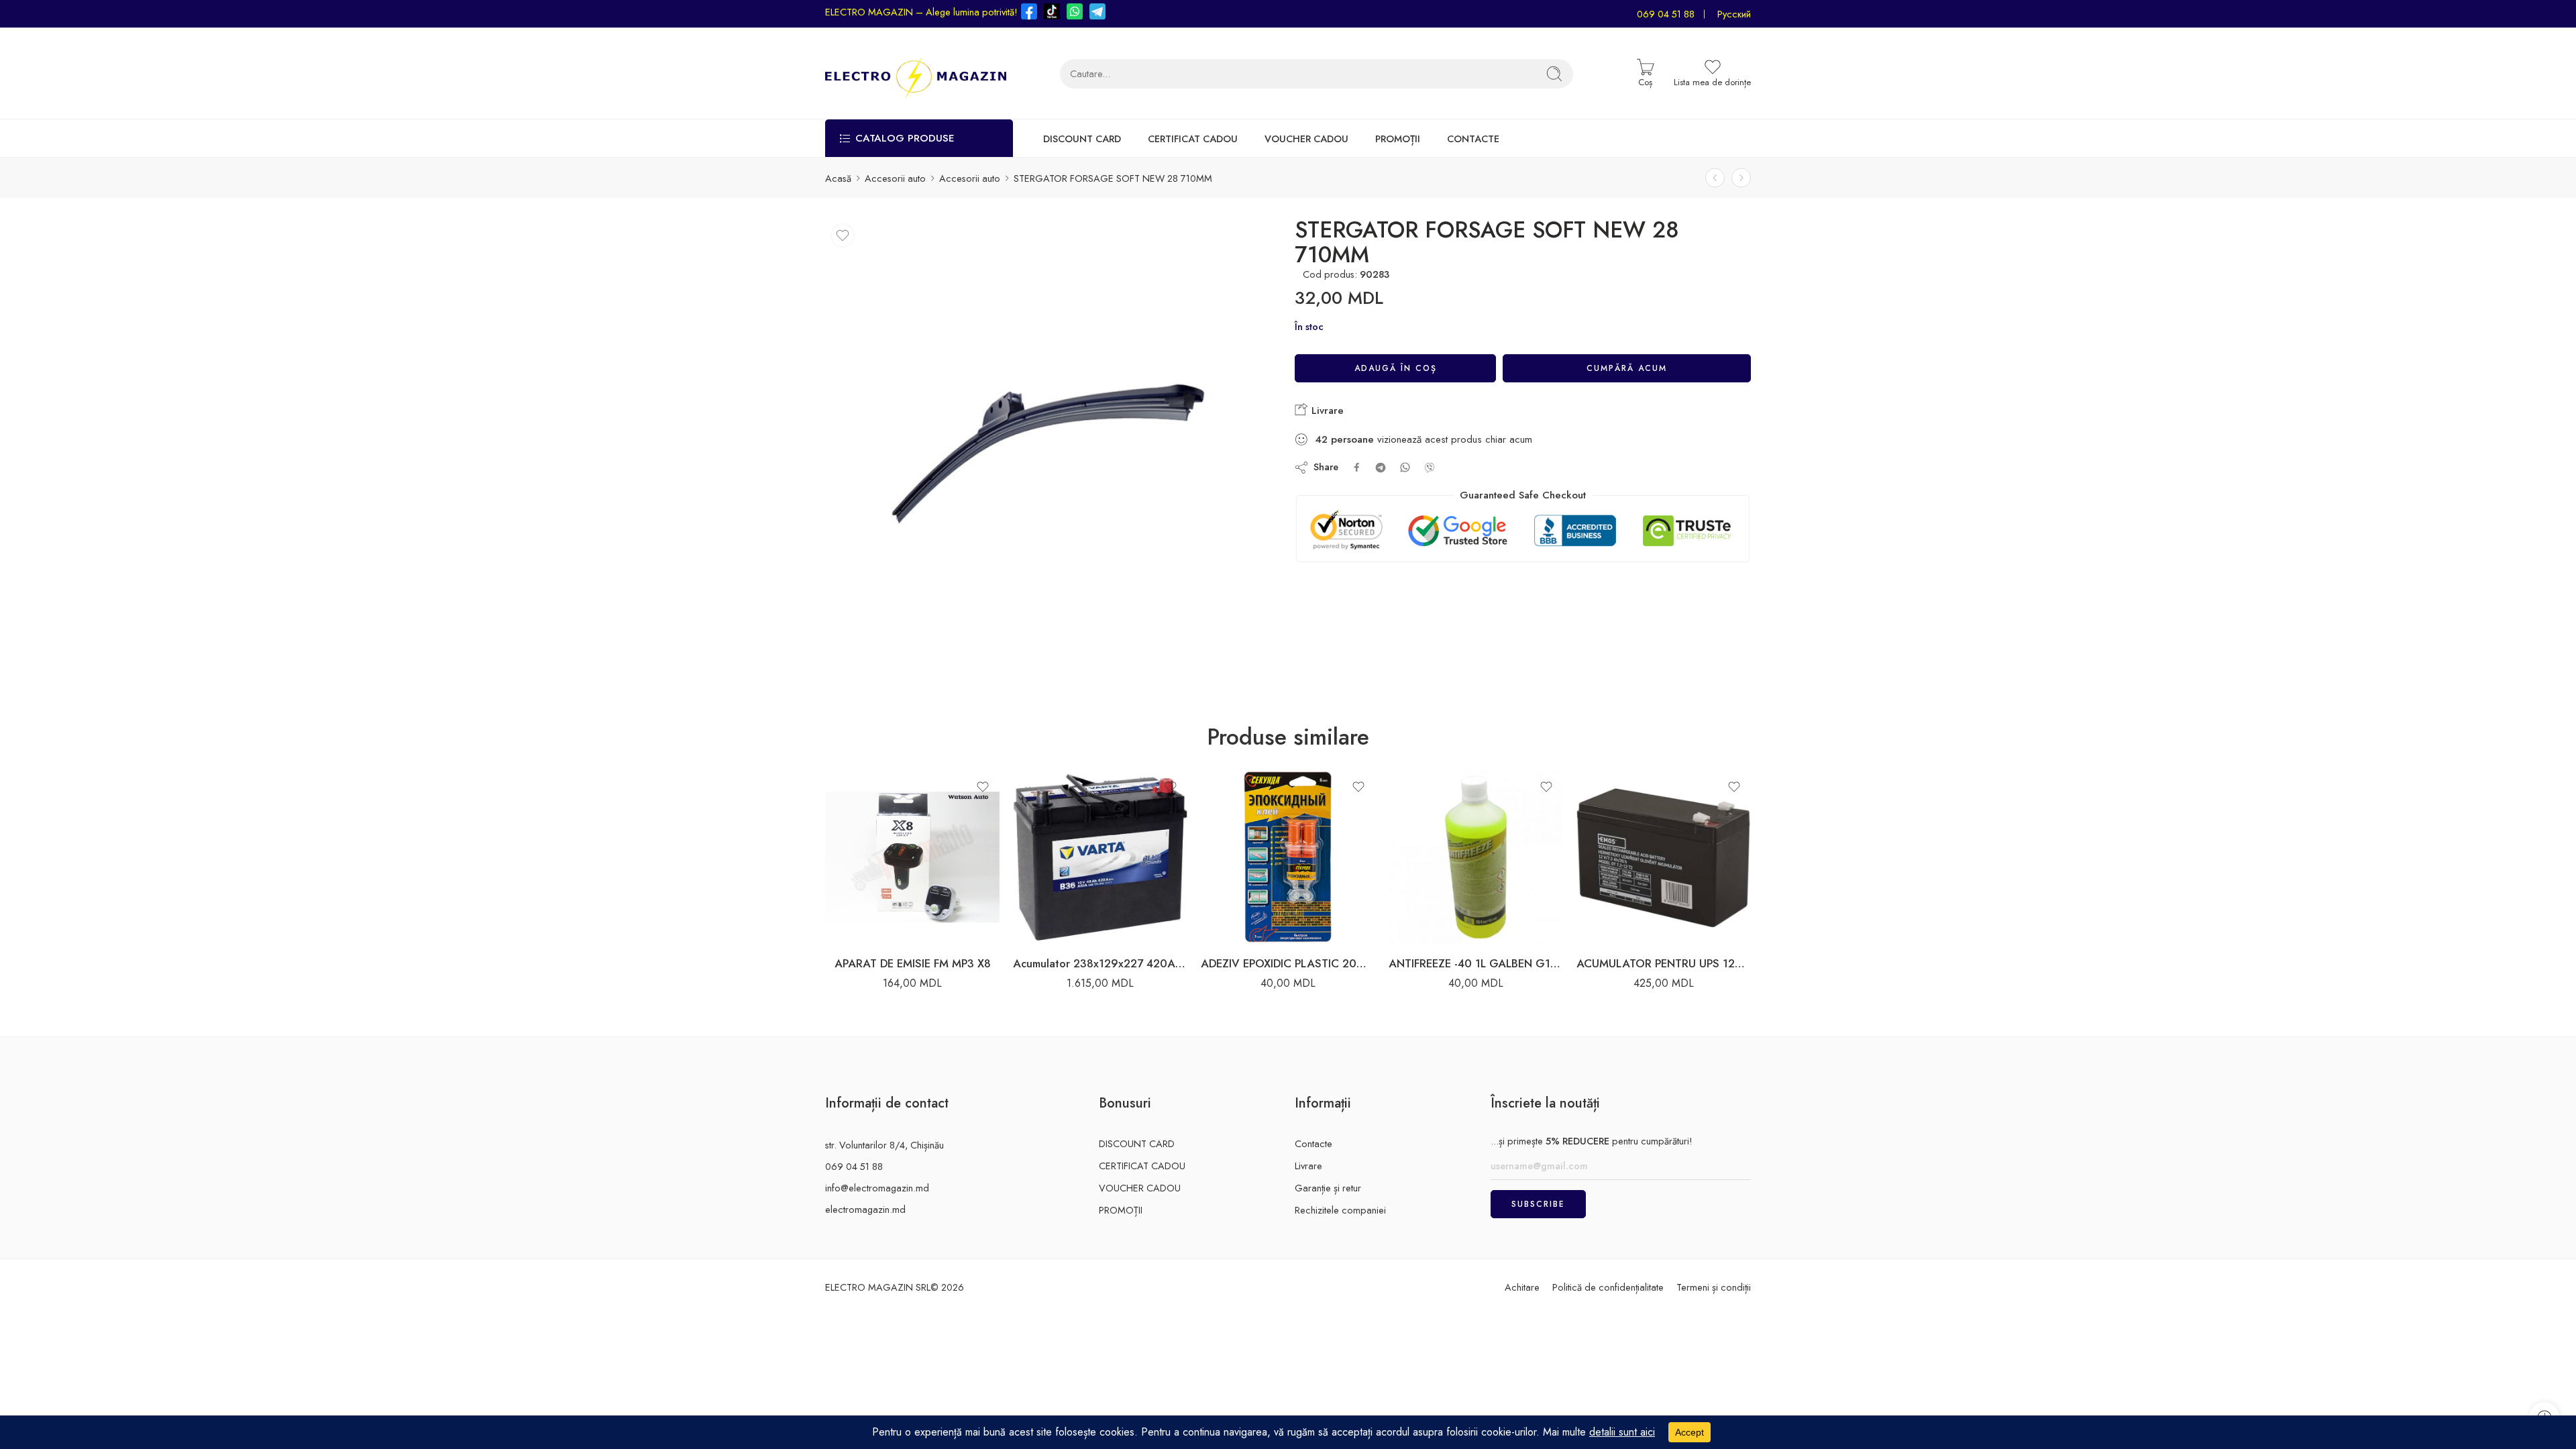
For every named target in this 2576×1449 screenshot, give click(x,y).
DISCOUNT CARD (1082, 139)
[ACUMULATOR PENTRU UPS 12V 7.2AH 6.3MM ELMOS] (1664, 857)
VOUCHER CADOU (1306, 139)
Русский (1734, 14)
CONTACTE (1473, 139)
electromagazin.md (865, 1209)
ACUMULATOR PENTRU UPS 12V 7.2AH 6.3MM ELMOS (1664, 963)
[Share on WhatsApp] (1405, 467)
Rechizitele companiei (1340, 1210)
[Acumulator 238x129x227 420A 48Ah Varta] (1100, 857)
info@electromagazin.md (877, 1188)
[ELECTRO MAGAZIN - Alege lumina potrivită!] (916, 73)
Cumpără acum (1627, 368)
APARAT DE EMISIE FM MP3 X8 (913, 963)
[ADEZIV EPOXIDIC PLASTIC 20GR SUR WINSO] (1288, 857)
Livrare (1326, 411)
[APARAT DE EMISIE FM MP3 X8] (912, 857)
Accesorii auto (895, 178)
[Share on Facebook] (1357, 467)
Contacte (1313, 1143)
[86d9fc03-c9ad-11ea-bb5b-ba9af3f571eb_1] (1048, 441)
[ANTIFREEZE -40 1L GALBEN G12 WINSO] (1476, 857)
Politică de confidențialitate (1608, 1287)
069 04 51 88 (1666, 14)
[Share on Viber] (1430, 468)
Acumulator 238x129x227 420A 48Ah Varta (1100, 963)
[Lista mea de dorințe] (843, 235)
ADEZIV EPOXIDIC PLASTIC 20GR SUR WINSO (1288, 963)
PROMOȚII (1398, 139)
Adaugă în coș (1396, 368)
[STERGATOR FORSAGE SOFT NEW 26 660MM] (1715, 178)
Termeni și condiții (1714, 1287)
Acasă (838, 178)
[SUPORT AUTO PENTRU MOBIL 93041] (1741, 178)
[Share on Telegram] (1381, 468)
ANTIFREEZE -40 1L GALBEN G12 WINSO (1476, 963)
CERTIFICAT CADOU (1193, 139)
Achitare (1522, 1287)
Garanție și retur (1328, 1188)
